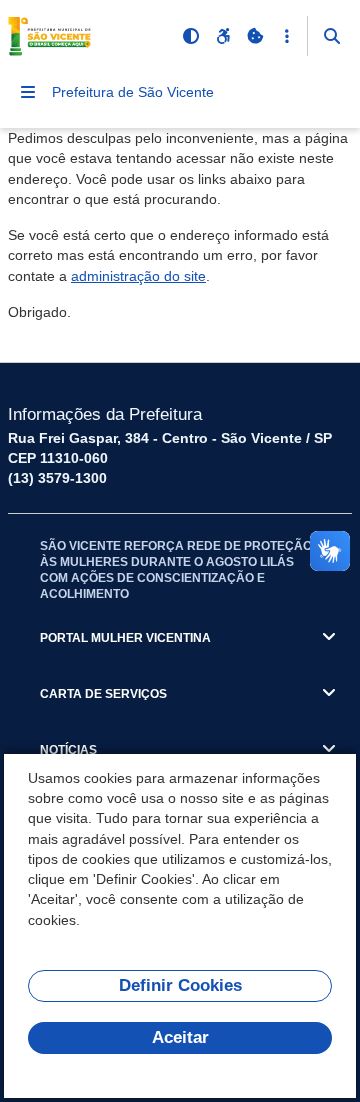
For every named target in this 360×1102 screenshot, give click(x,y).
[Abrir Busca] (332, 36)
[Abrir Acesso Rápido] (287, 36)
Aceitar (180, 1037)
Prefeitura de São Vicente (133, 92)
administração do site (138, 276)
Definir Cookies (180, 985)
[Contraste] (191, 36)
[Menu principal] (28, 92)
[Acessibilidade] (223, 36)
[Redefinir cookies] (255, 36)
